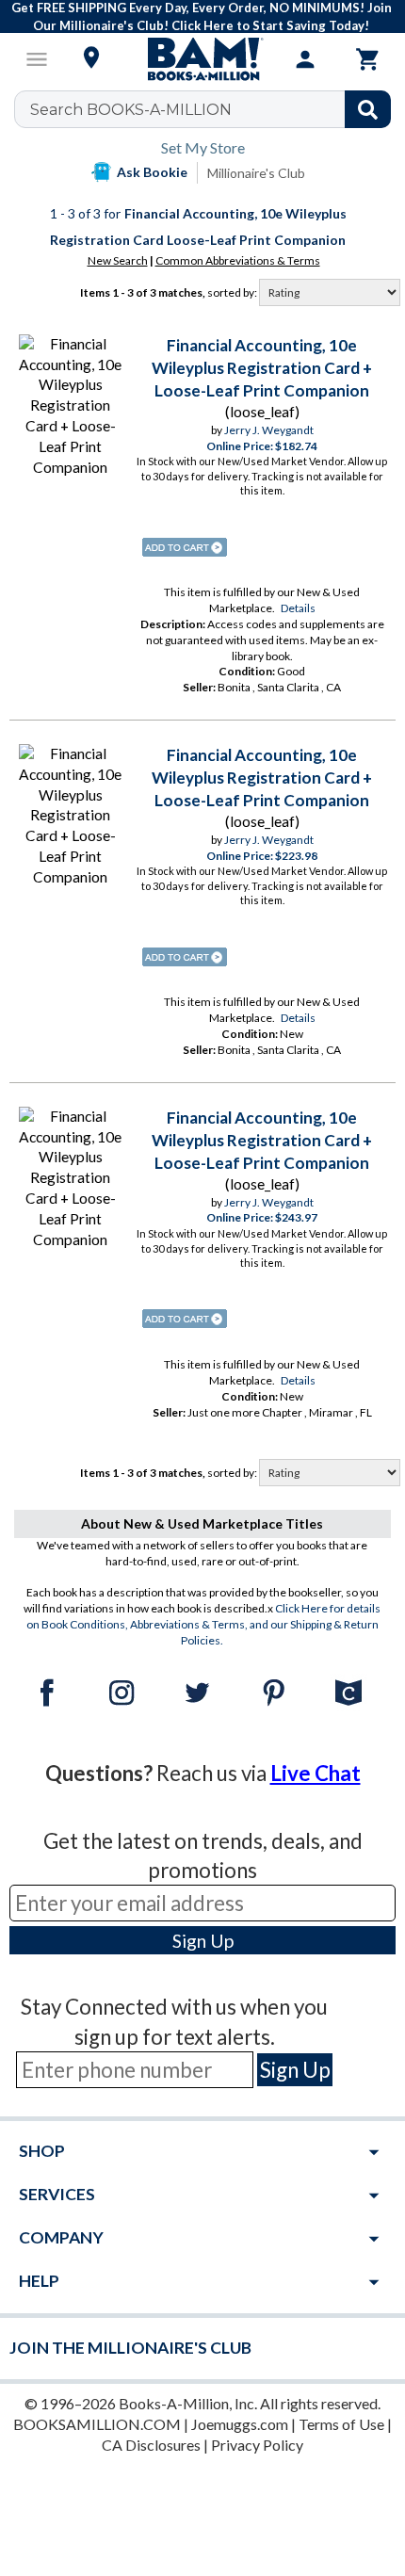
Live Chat (316, 1773)
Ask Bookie (152, 172)
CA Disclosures (151, 2445)
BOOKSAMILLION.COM (97, 2424)
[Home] (202, 59)
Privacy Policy (257, 2445)
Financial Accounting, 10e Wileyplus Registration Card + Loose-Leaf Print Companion (262, 368)
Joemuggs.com (240, 2424)
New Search (118, 260)
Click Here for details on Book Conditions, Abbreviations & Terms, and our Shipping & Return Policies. (204, 1624)
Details (298, 608)
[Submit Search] (368, 109)
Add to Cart (185, 547)
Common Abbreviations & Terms (238, 260)
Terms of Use (341, 2424)
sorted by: (233, 292)
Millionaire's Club (256, 173)
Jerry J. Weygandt (269, 430)
